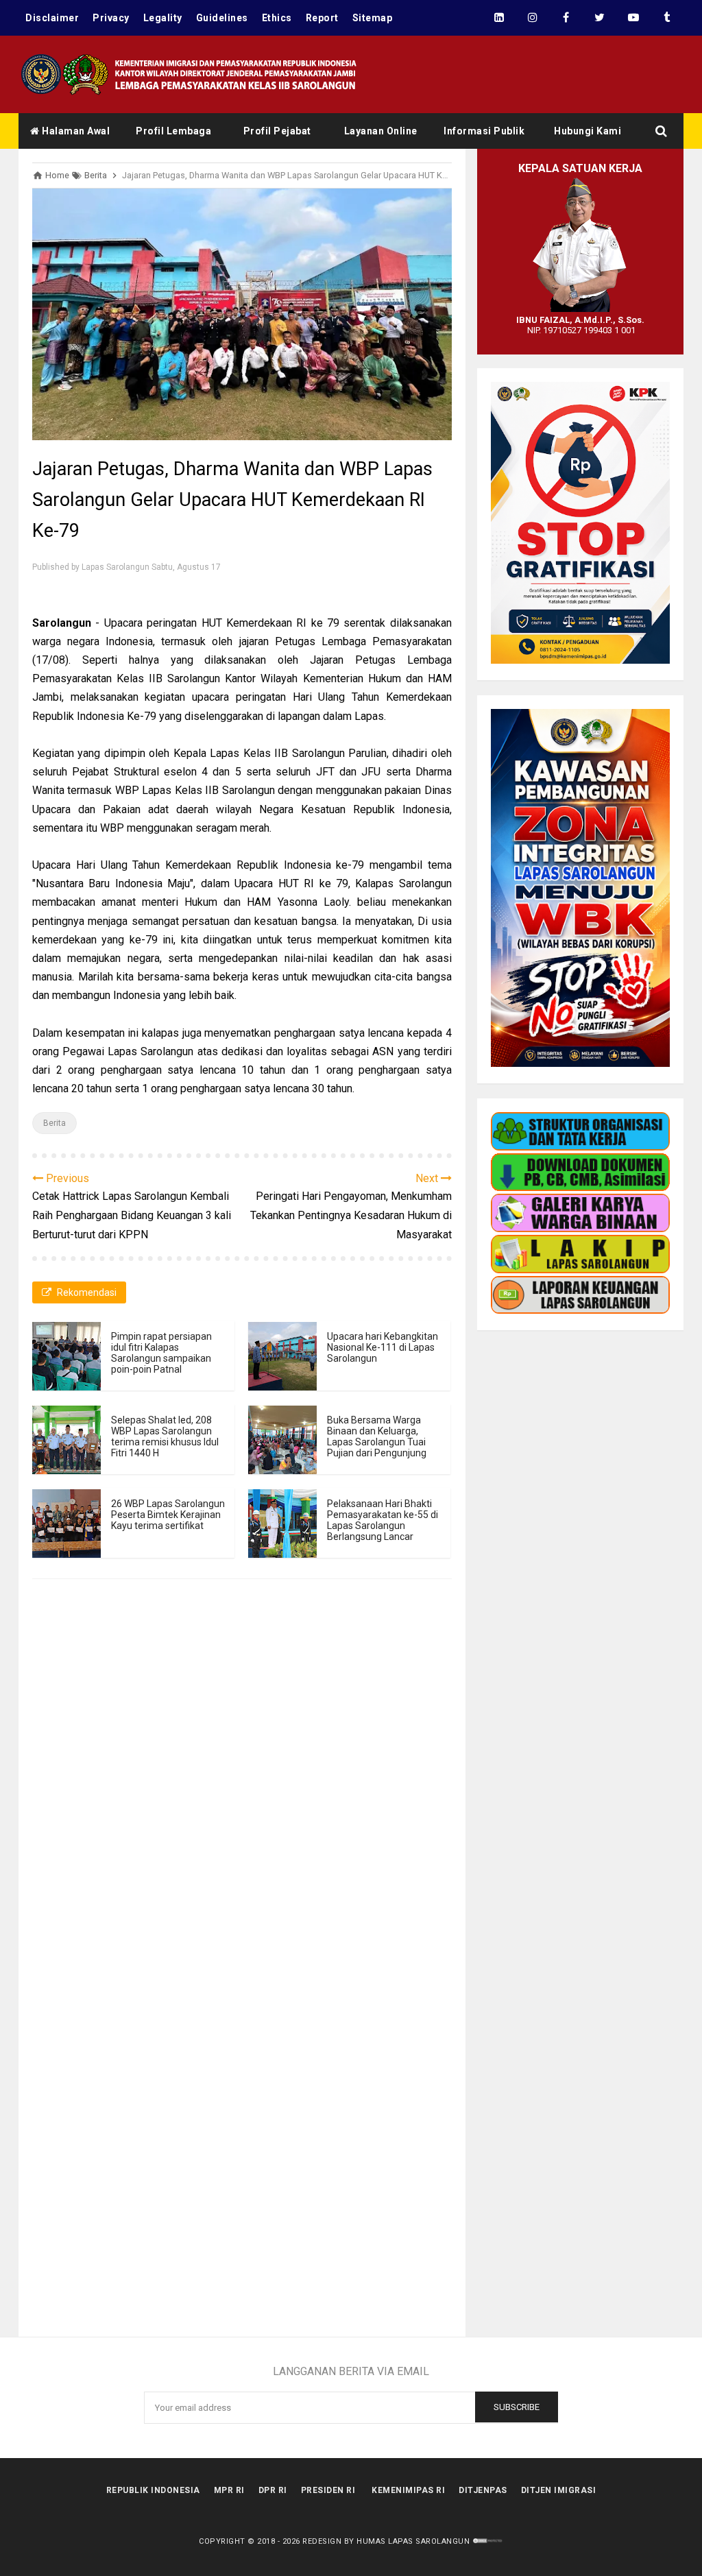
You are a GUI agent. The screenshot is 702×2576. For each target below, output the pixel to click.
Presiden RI (328, 2490)
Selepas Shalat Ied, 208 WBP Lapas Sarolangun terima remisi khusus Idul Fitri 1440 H (165, 1436)
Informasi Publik (484, 131)
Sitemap (373, 18)
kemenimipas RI (408, 2490)
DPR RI (273, 2490)
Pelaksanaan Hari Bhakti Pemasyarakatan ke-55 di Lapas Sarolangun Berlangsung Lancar (383, 1520)
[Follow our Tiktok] (667, 18)
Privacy (111, 18)
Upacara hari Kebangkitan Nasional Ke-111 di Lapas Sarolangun (383, 1347)
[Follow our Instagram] (532, 18)
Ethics (277, 18)
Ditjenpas (483, 2490)
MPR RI (229, 2490)
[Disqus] (242, 1793)
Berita (55, 1123)
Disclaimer (52, 18)
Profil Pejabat (277, 131)
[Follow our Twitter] (600, 18)
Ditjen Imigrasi (559, 2490)
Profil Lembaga (173, 131)
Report (322, 18)
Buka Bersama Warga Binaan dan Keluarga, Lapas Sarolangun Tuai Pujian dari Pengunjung (377, 1436)
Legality (163, 18)
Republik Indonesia (153, 2490)
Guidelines (222, 18)
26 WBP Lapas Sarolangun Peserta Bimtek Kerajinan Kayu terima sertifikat (168, 1515)
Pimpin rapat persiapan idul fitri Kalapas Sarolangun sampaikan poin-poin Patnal (161, 1353)
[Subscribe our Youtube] (633, 18)
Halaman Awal (75, 131)
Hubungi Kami (588, 131)
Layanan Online (381, 131)
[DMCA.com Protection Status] (488, 2541)
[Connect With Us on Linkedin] (499, 18)
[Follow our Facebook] (566, 18)
